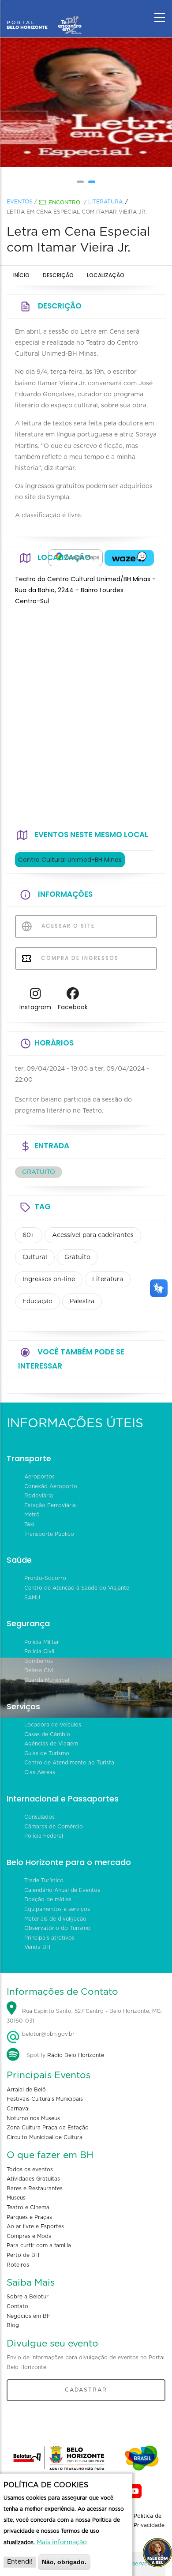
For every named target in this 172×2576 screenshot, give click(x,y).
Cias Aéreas (40, 1772)
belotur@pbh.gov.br (47, 2034)
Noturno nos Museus (33, 2118)
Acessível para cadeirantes (93, 1235)
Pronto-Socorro (45, 1578)
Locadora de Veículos (53, 1725)
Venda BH (37, 1947)
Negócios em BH (29, 2316)
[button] (80, 182)
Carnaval (18, 2109)
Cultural (35, 1257)
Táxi (29, 1524)
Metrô (32, 1515)
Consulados (39, 1817)
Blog (13, 2325)
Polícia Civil (39, 1651)
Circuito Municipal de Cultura (45, 2137)
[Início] (44, 15)
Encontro (64, 203)
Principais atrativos (49, 1938)
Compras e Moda (29, 2236)
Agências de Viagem (51, 1744)
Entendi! (20, 2562)
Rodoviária (39, 1496)
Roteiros (18, 2265)
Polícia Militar (42, 1642)
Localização (106, 275)
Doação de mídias (48, 1899)
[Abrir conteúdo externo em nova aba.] (75, 558)
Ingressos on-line (49, 1279)
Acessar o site (67, 926)
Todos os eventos (30, 2170)
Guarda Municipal (47, 1680)
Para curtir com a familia (39, 2245)
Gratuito (77, 1257)
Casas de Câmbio (47, 1734)
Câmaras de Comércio (54, 1827)
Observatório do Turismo (57, 1928)
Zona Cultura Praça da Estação (48, 2128)
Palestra (82, 1301)
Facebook (73, 1007)
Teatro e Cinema (28, 2207)
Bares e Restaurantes (35, 2189)
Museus (16, 2198)
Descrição (58, 275)
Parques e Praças (29, 2217)
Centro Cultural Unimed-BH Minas (70, 860)
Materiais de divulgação (55, 1919)
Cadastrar (86, 2390)
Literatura (105, 202)
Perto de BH (23, 2255)
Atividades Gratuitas (33, 2179)
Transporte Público (49, 1534)
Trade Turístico (44, 1880)
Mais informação (62, 2542)
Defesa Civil (39, 1670)
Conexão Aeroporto (51, 1486)
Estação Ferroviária (50, 1505)
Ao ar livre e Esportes (35, 2226)
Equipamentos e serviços (57, 1909)
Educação (37, 1301)
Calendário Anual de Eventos (62, 1890)
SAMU (32, 1598)
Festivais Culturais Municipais (45, 2099)
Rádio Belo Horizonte (76, 2055)
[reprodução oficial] (96, 102)
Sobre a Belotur (28, 2297)
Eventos (20, 202)
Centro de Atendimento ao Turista (69, 1763)
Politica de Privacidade (149, 2521)
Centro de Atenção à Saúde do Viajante (77, 1588)
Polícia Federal (44, 1836)
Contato (17, 2306)
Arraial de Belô (26, 2090)
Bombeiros (39, 1661)
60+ (29, 1235)
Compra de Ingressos (79, 958)
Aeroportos (39, 1477)
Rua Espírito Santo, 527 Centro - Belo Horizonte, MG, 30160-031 (84, 2016)
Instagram (35, 1007)
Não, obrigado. (64, 2562)
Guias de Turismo (47, 1753)
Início (21, 275)
